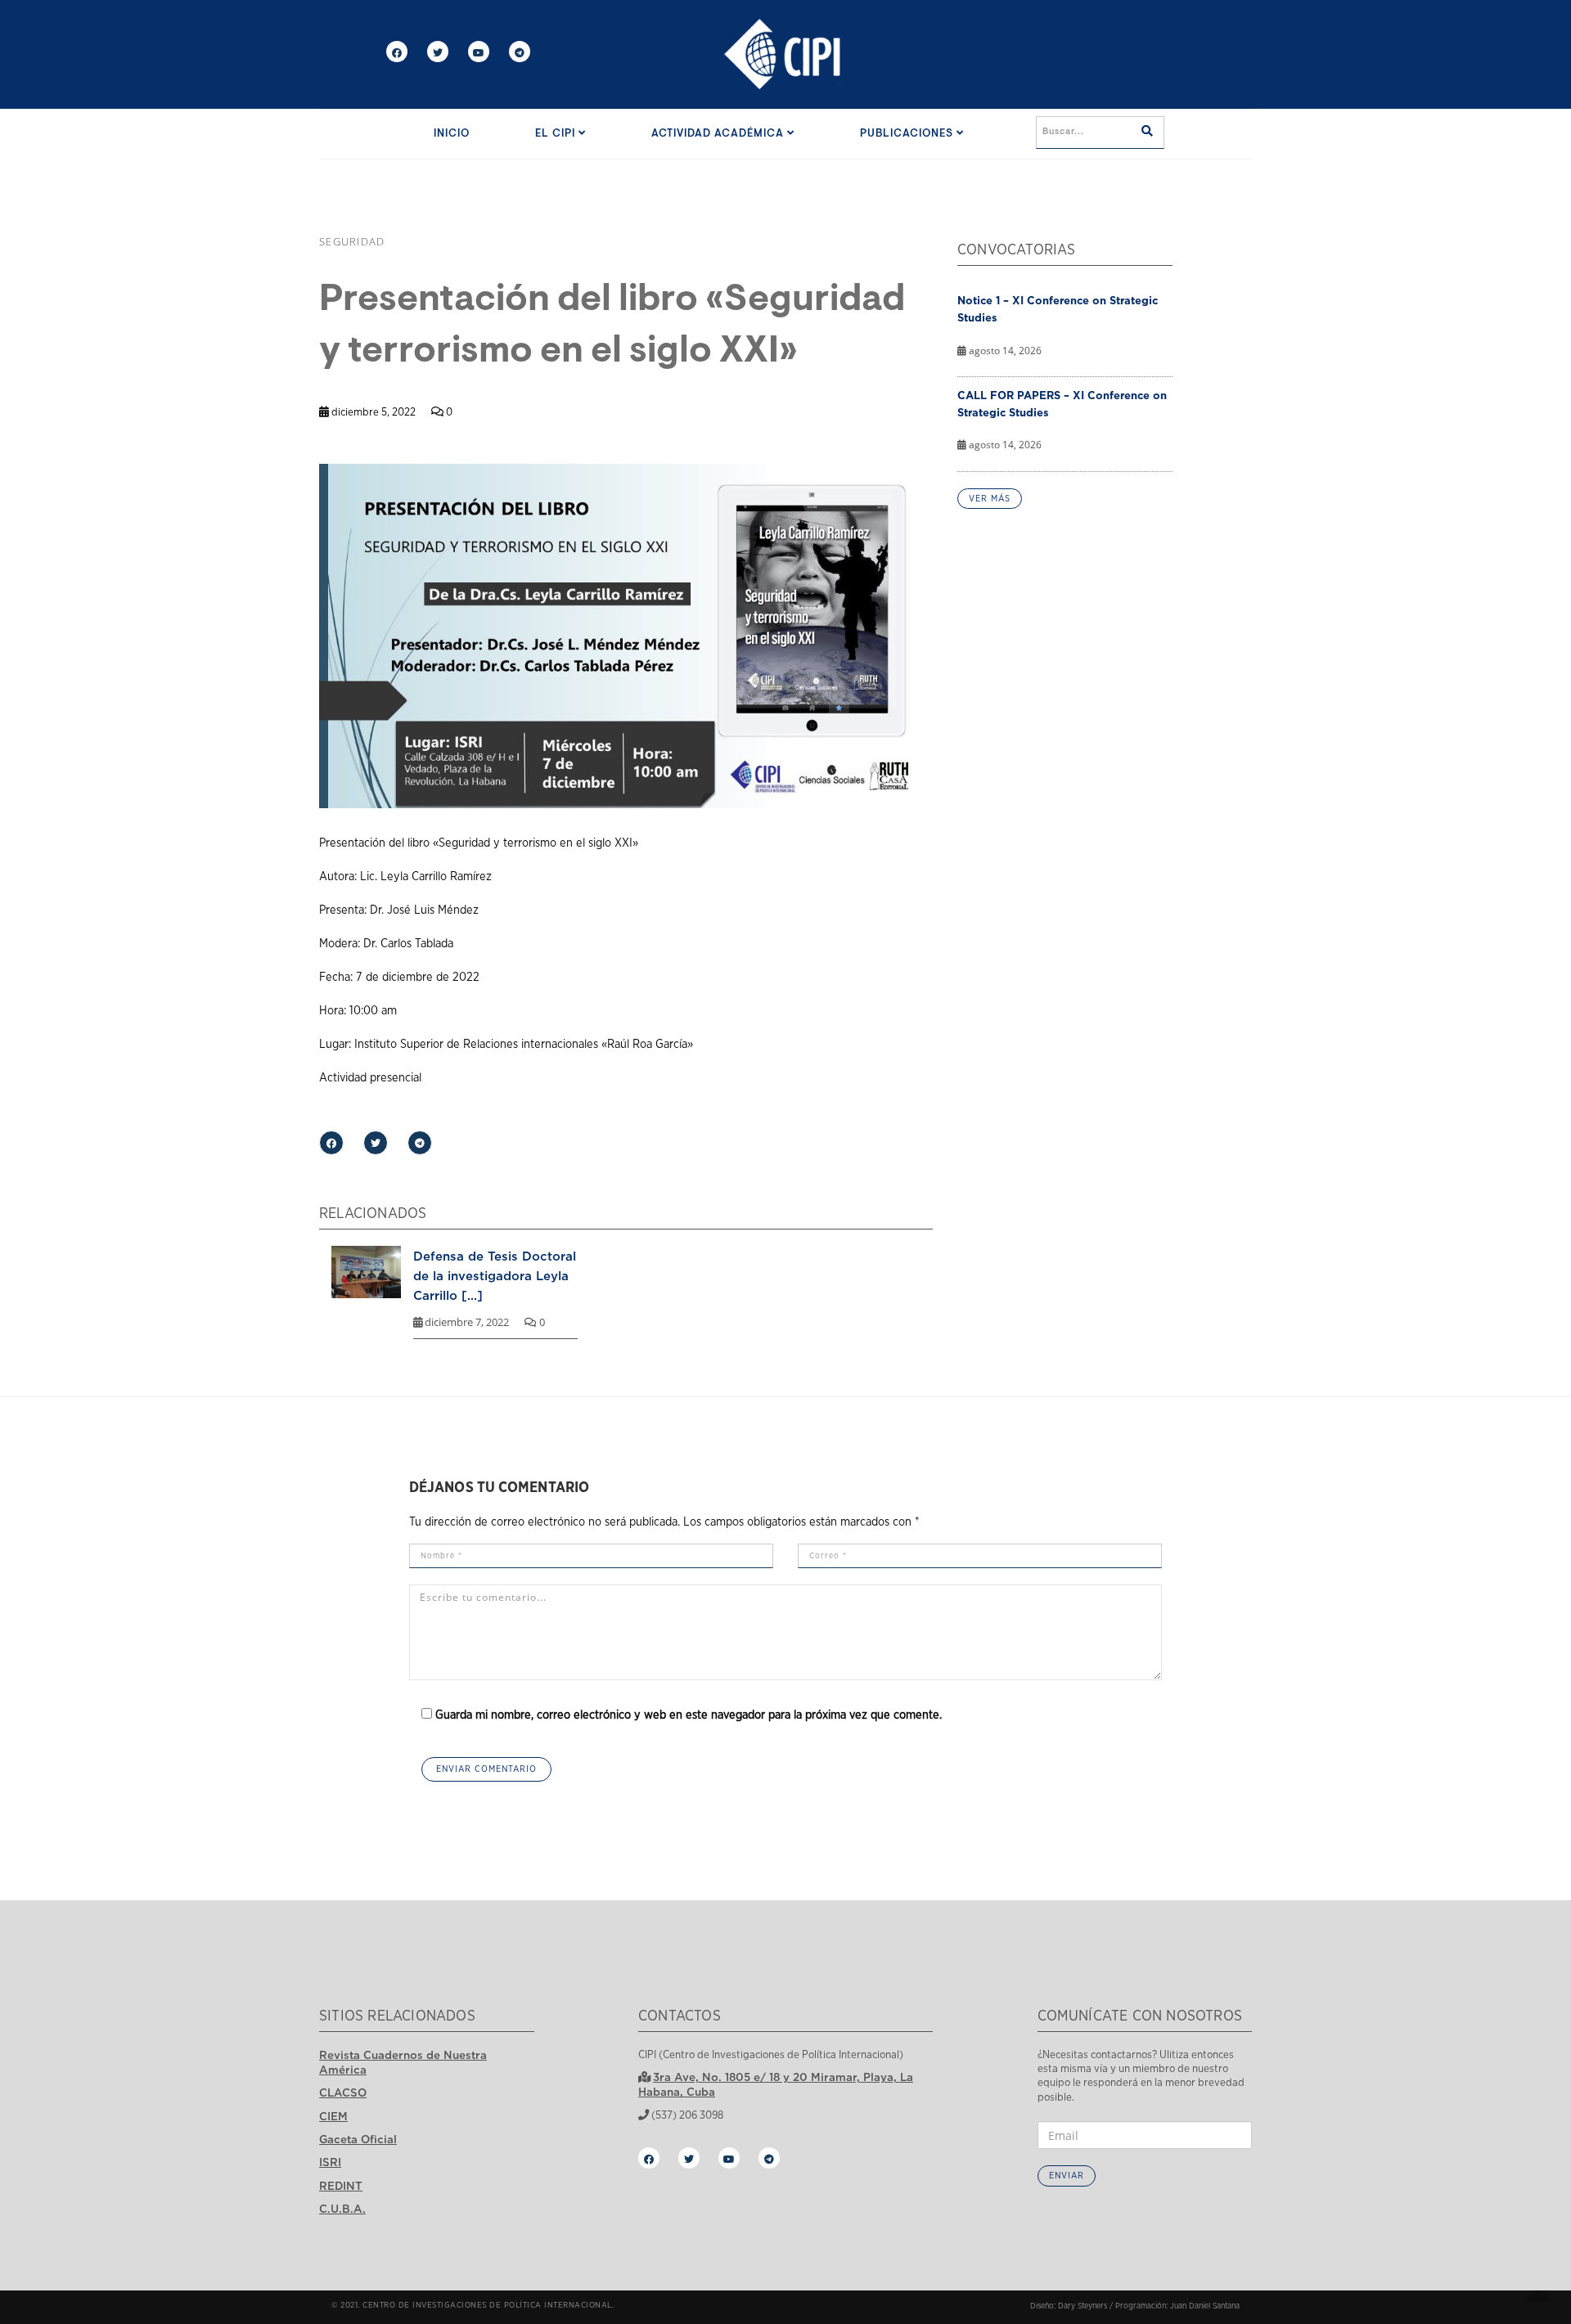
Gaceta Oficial (358, 2139)
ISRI (330, 2162)
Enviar (1067, 2176)
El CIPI (557, 134)
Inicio (452, 134)
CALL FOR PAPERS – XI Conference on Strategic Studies (1062, 404)
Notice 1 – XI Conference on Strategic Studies (1058, 309)
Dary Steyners (1083, 2306)
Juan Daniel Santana (1205, 2306)
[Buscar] (1147, 133)
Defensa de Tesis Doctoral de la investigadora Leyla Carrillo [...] (495, 1275)
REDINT (341, 2186)
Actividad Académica (719, 134)
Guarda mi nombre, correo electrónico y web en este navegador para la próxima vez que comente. (689, 1715)
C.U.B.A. (342, 2209)
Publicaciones (908, 134)
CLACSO (343, 2092)
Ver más (990, 499)
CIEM (333, 2116)
